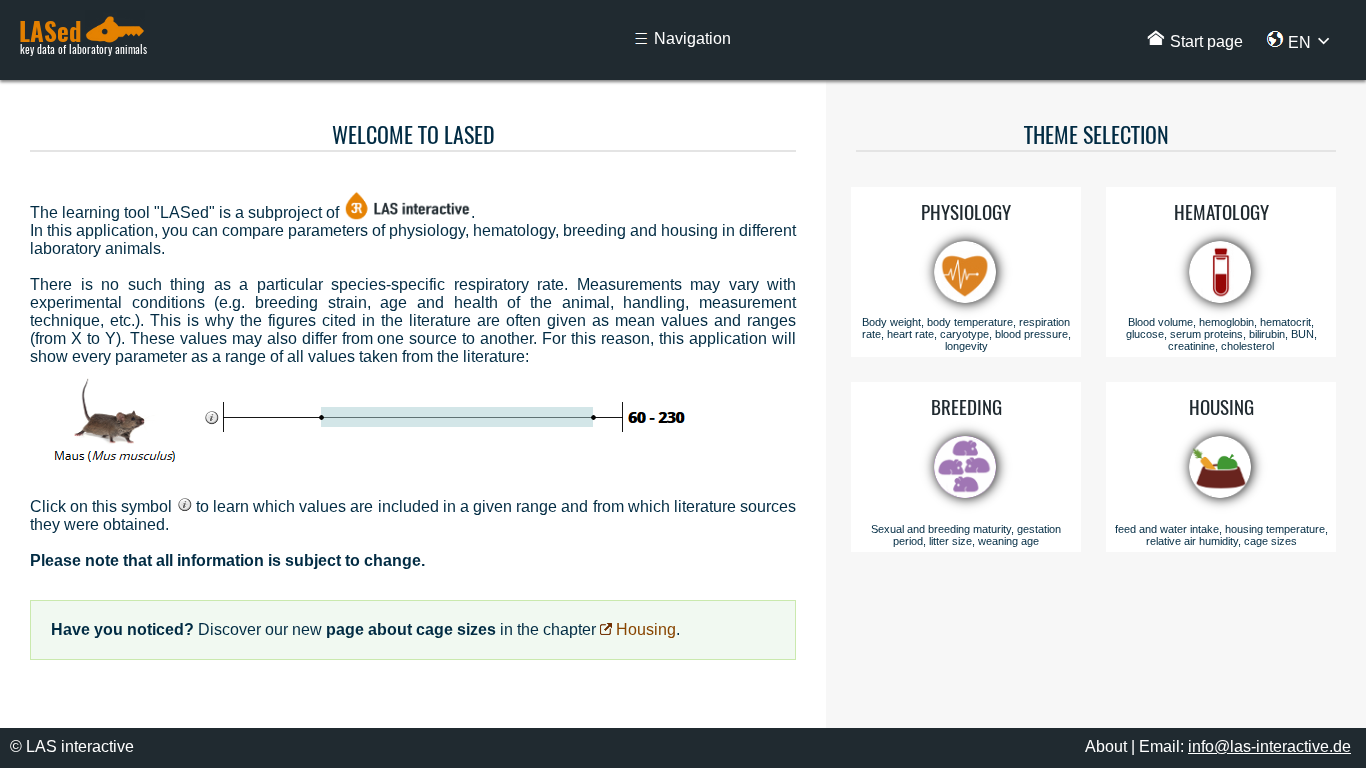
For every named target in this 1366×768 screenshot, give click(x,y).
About (1106, 746)
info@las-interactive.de (1269, 746)
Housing (644, 629)
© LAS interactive (72, 746)
